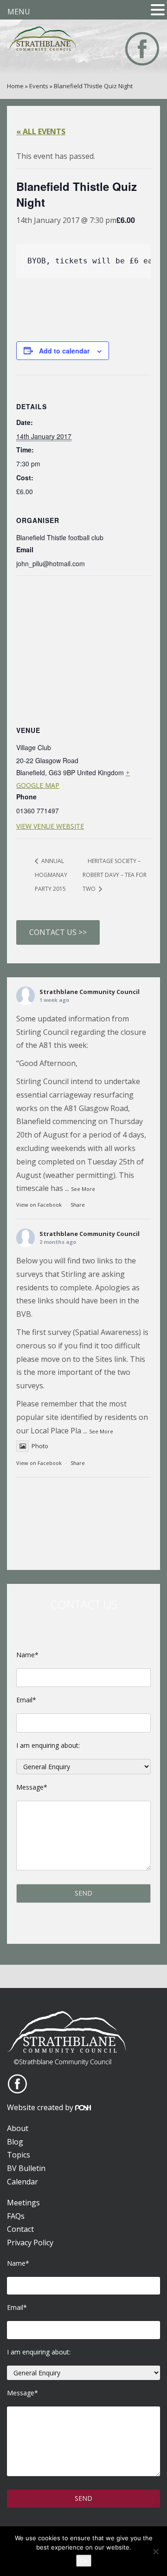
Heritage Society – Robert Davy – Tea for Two (115, 875)
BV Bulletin (26, 2168)
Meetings (23, 2203)
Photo (40, 1446)
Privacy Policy (30, 2243)
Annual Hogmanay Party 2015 (51, 875)
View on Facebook (39, 1205)
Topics (19, 2155)
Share (78, 1205)
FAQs (16, 2216)
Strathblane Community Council (90, 992)
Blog (15, 2142)
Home (15, 86)
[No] (155, 2551)
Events (39, 86)
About (18, 2128)
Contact (20, 2229)
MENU (19, 12)
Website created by (41, 2107)
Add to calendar (64, 351)
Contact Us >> (58, 932)
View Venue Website (50, 826)
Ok (84, 2561)
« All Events (41, 131)
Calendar (22, 2182)
